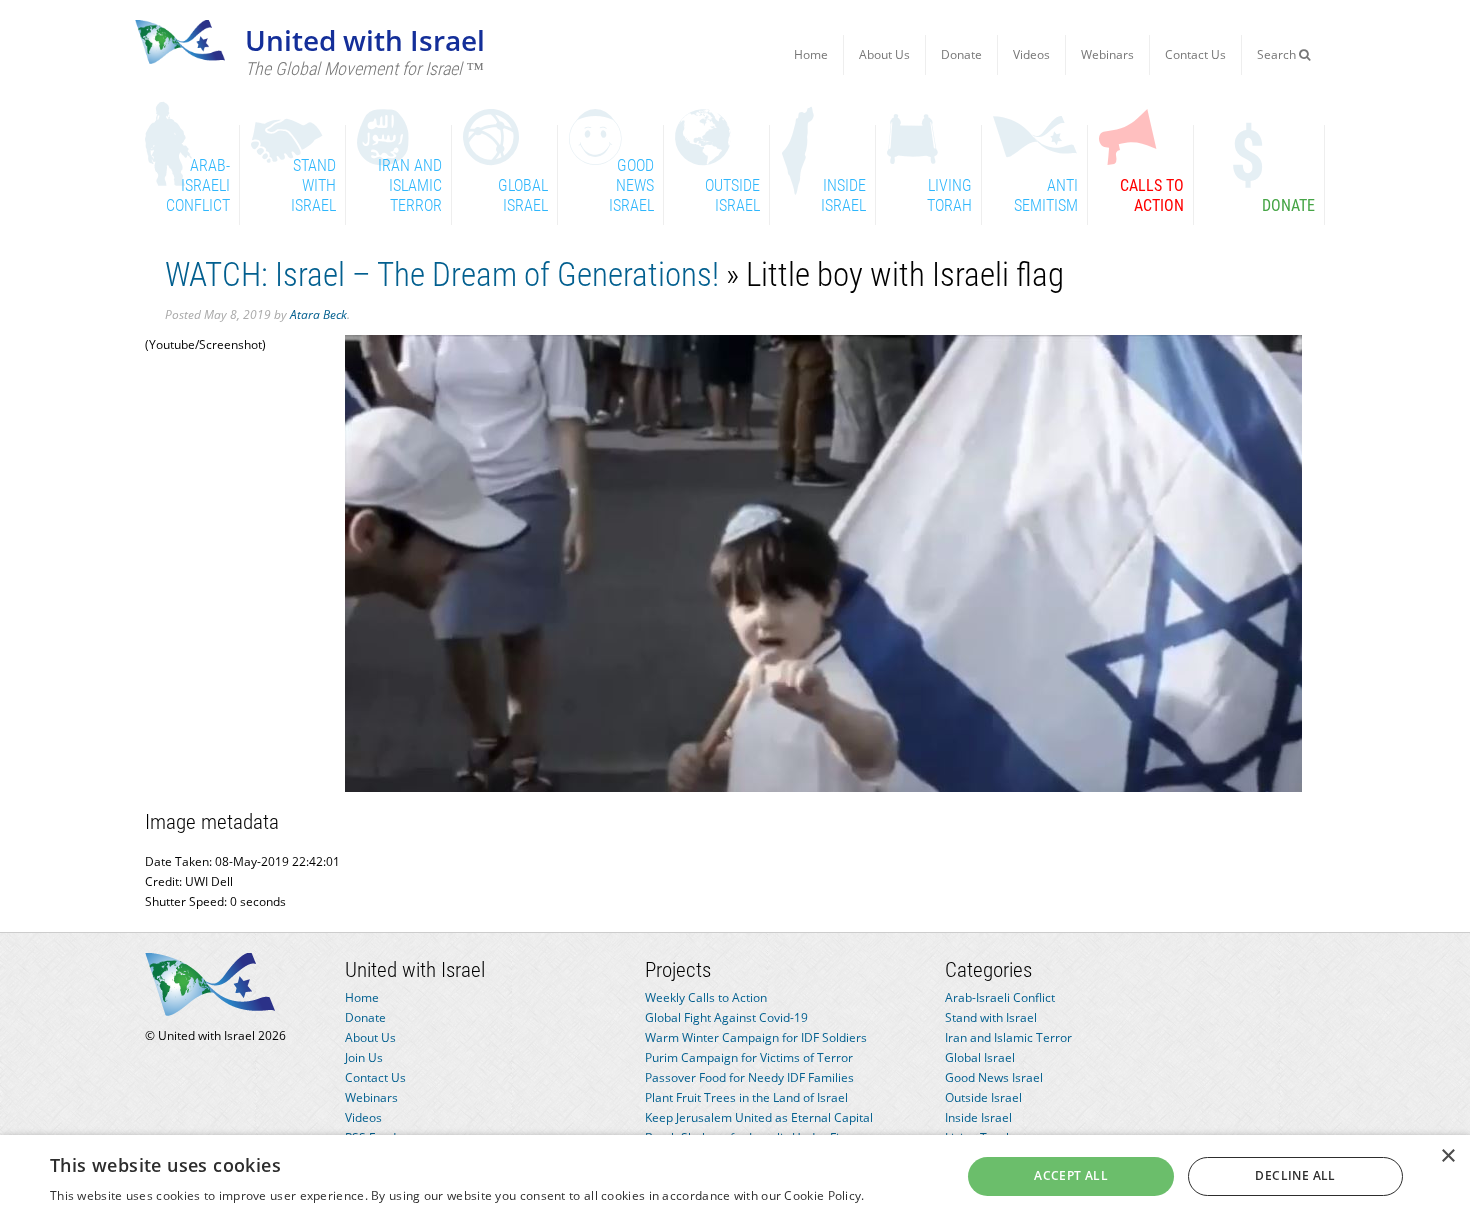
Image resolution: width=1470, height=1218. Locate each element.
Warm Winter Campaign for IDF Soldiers (756, 1037)
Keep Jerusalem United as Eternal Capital (759, 1117)
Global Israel (980, 1057)
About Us (884, 54)
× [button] (1447, 1156)
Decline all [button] (1295, 1175)
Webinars (1107, 54)
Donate (961, 54)
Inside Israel (978, 1117)
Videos (1031, 54)
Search (1278, 54)
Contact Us (1195, 54)
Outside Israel (983, 1097)
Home (811, 54)
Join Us (364, 1057)
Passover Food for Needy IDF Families (749, 1077)
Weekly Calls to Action (706, 997)
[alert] (735, 1176)
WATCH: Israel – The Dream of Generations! (442, 274)
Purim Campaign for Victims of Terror (749, 1057)
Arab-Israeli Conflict (1000, 997)
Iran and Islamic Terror (1008, 1037)
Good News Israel (994, 1077)
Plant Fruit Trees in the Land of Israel (746, 1097)
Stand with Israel (991, 1017)
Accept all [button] (1071, 1175)
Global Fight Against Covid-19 (726, 1017)
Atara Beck (318, 314)
